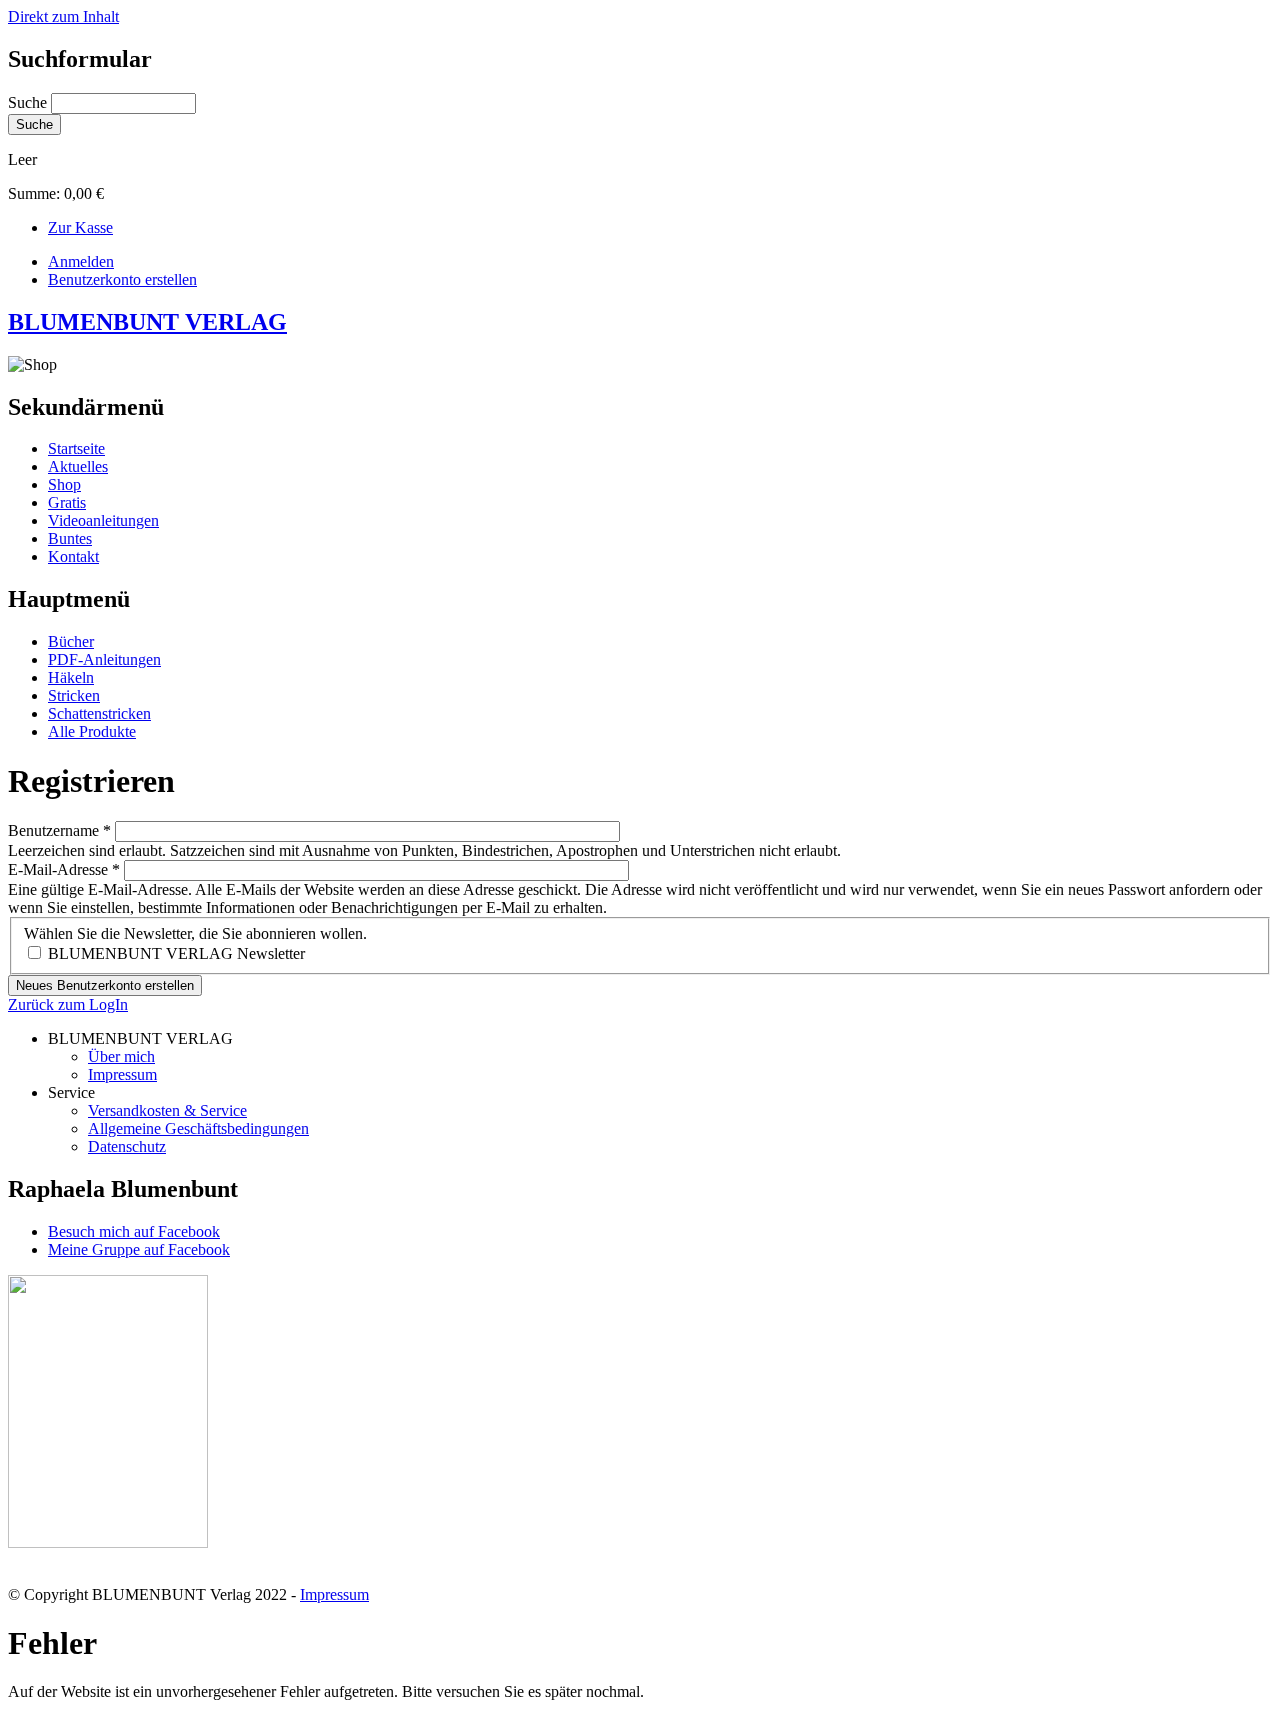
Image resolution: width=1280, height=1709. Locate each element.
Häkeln (71, 677)
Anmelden (81, 261)
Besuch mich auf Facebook (134, 1231)
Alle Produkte (92, 731)
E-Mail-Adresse (64, 869)
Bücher (71, 641)
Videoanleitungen (103, 520)
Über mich (121, 1056)
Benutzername (59, 830)
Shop (64, 484)
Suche (29, 102)
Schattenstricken (99, 713)
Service (71, 1092)
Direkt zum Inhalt (63, 16)
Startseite (76, 448)
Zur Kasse (80, 227)
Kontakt (73, 556)
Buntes (70, 538)
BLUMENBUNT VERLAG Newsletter (176, 953)
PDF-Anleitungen (104, 659)
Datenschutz (127, 1146)
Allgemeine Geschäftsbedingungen (198, 1128)
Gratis (67, 502)
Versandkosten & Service (167, 1110)
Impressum (122, 1074)
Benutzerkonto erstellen (122, 279)
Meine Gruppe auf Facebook (139, 1249)
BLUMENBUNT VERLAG (147, 322)
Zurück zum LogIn (68, 1004)
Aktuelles (78, 466)
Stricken (74, 695)
